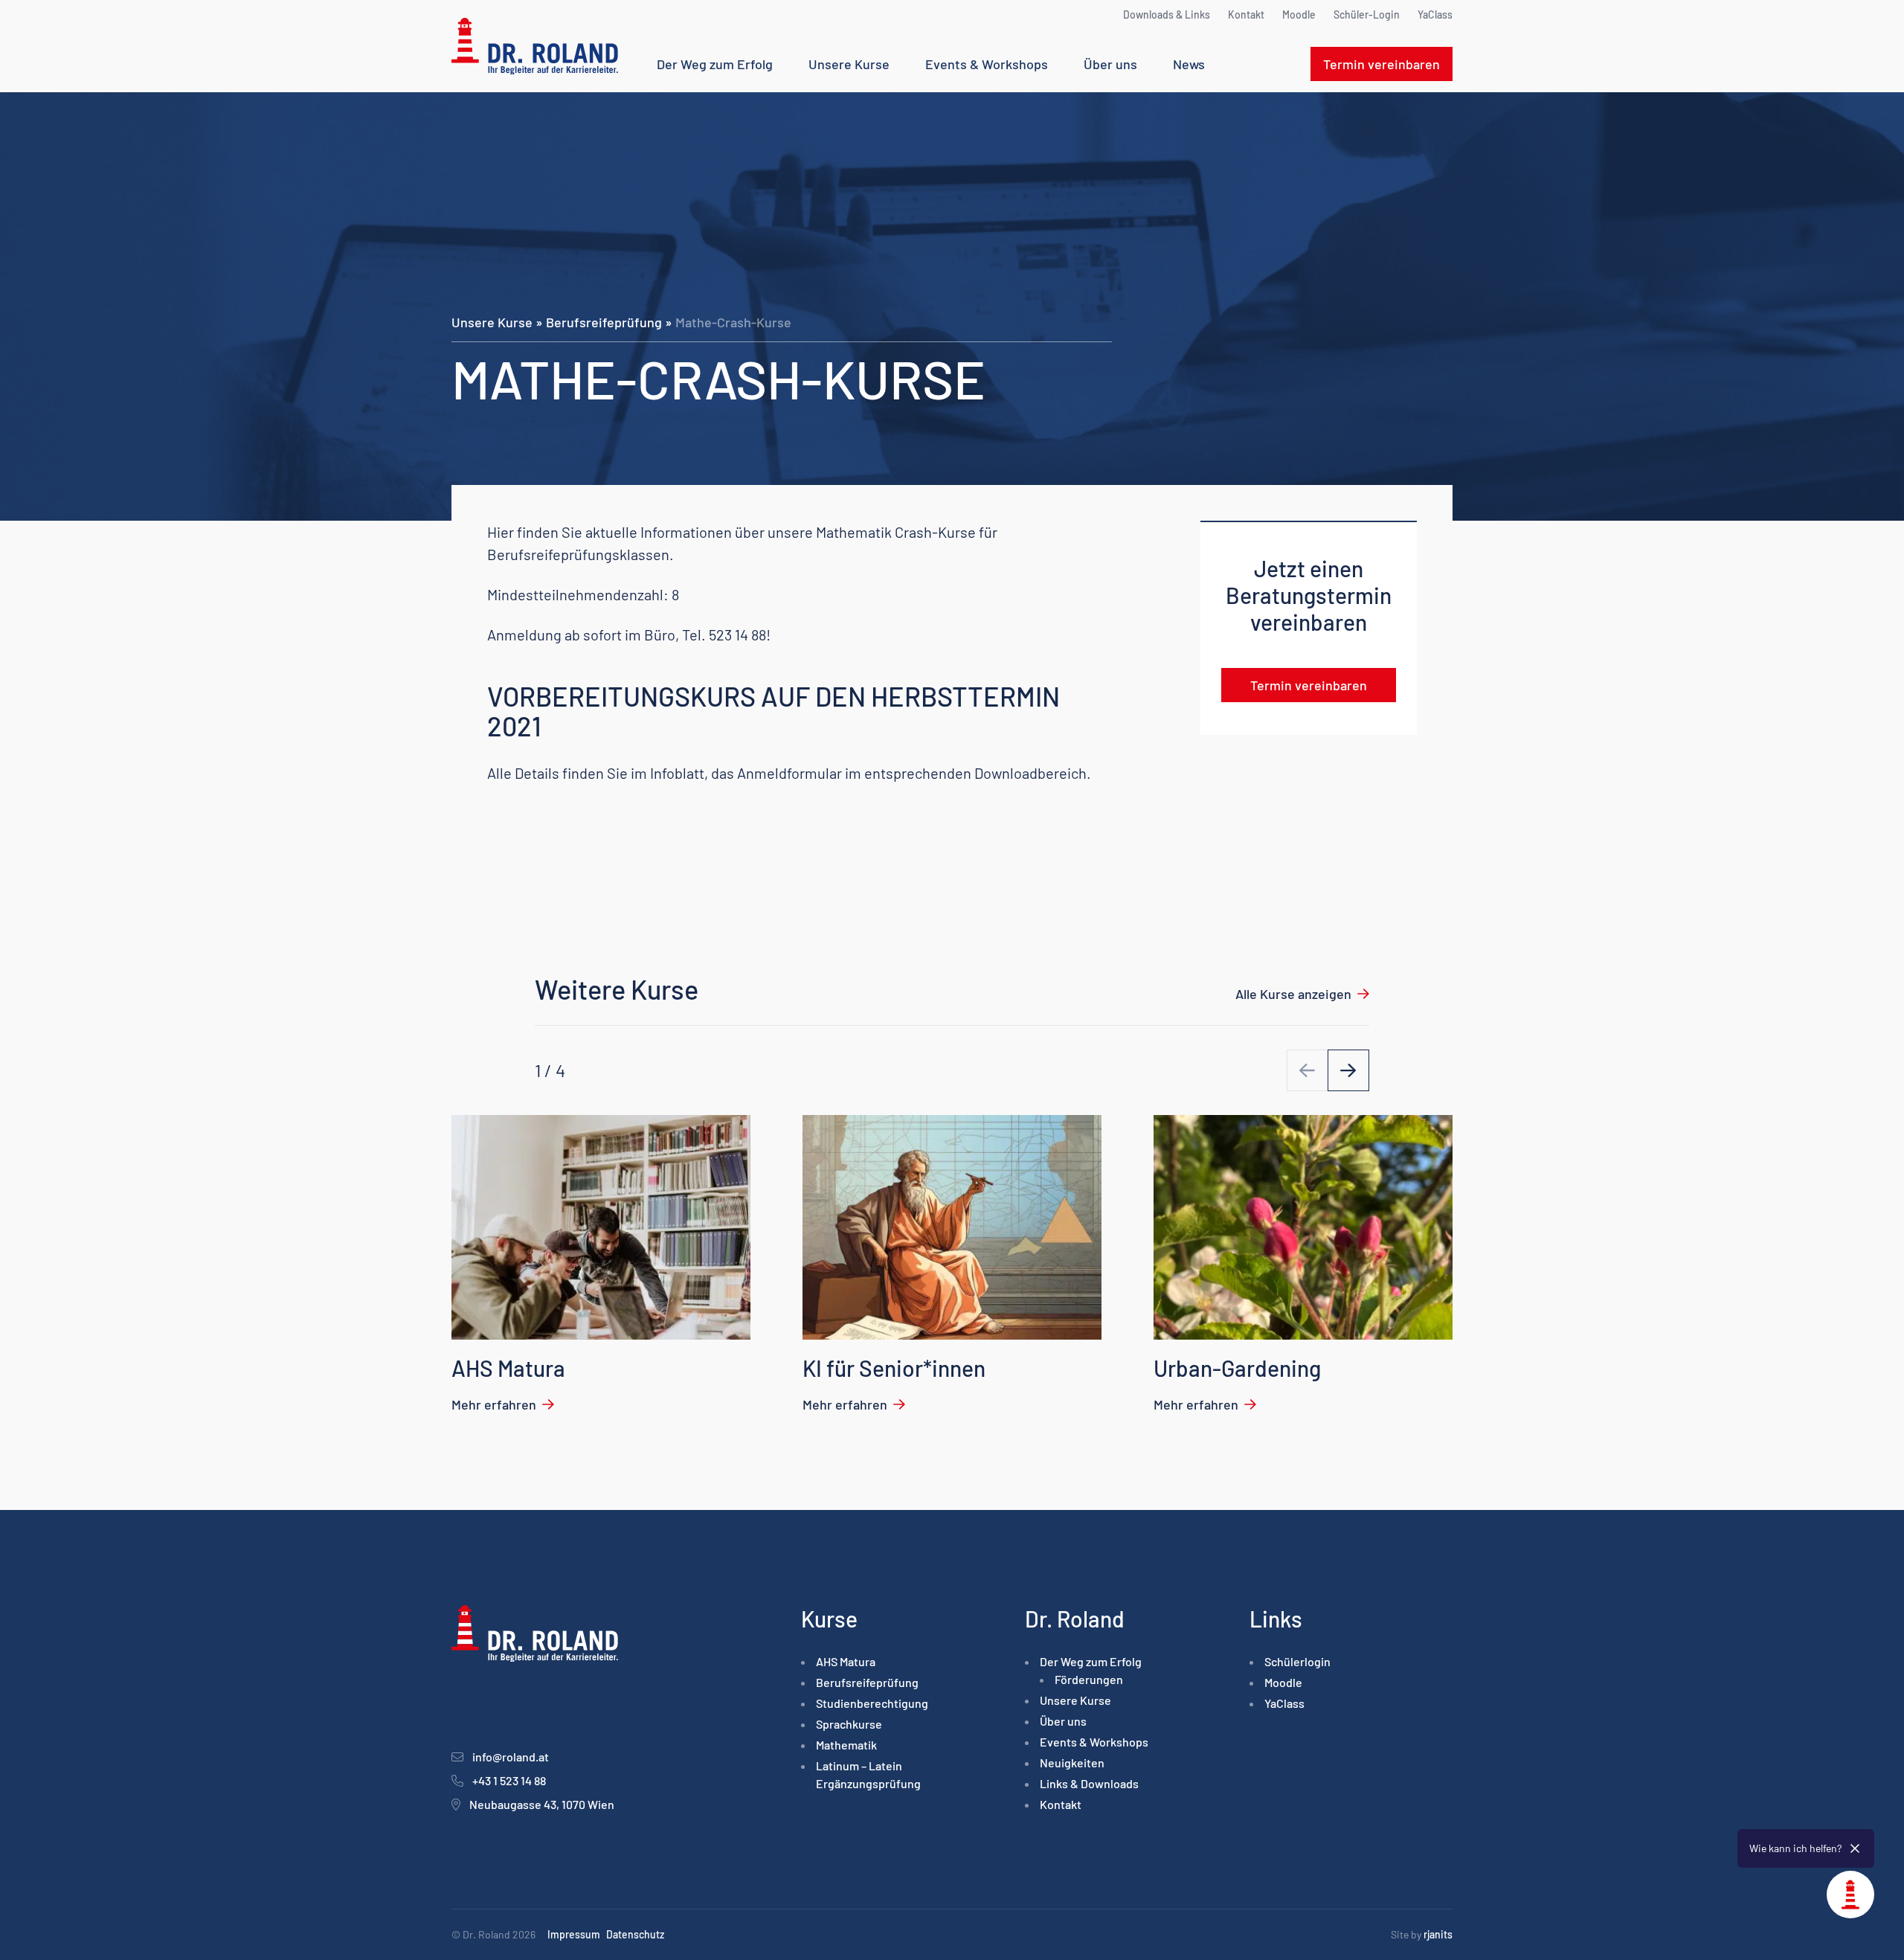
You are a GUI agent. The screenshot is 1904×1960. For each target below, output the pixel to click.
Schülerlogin (1297, 1661)
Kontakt (1246, 15)
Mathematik (846, 1745)
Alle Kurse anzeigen (1293, 994)
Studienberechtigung (872, 1703)
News (1189, 64)
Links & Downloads (1089, 1783)
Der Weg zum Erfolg (715, 64)
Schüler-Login (1367, 15)
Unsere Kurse (849, 64)
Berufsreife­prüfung (604, 322)
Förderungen (1089, 1679)
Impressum (574, 1934)
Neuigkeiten (1072, 1763)
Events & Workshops (987, 64)
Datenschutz (635, 1934)
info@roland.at (511, 1757)
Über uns (1110, 64)
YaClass (1435, 15)
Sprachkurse (849, 1724)
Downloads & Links (1167, 15)
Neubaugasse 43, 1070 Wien (542, 1804)
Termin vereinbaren (1382, 64)
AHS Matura (846, 1661)
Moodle (1299, 15)
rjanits (1438, 1934)
